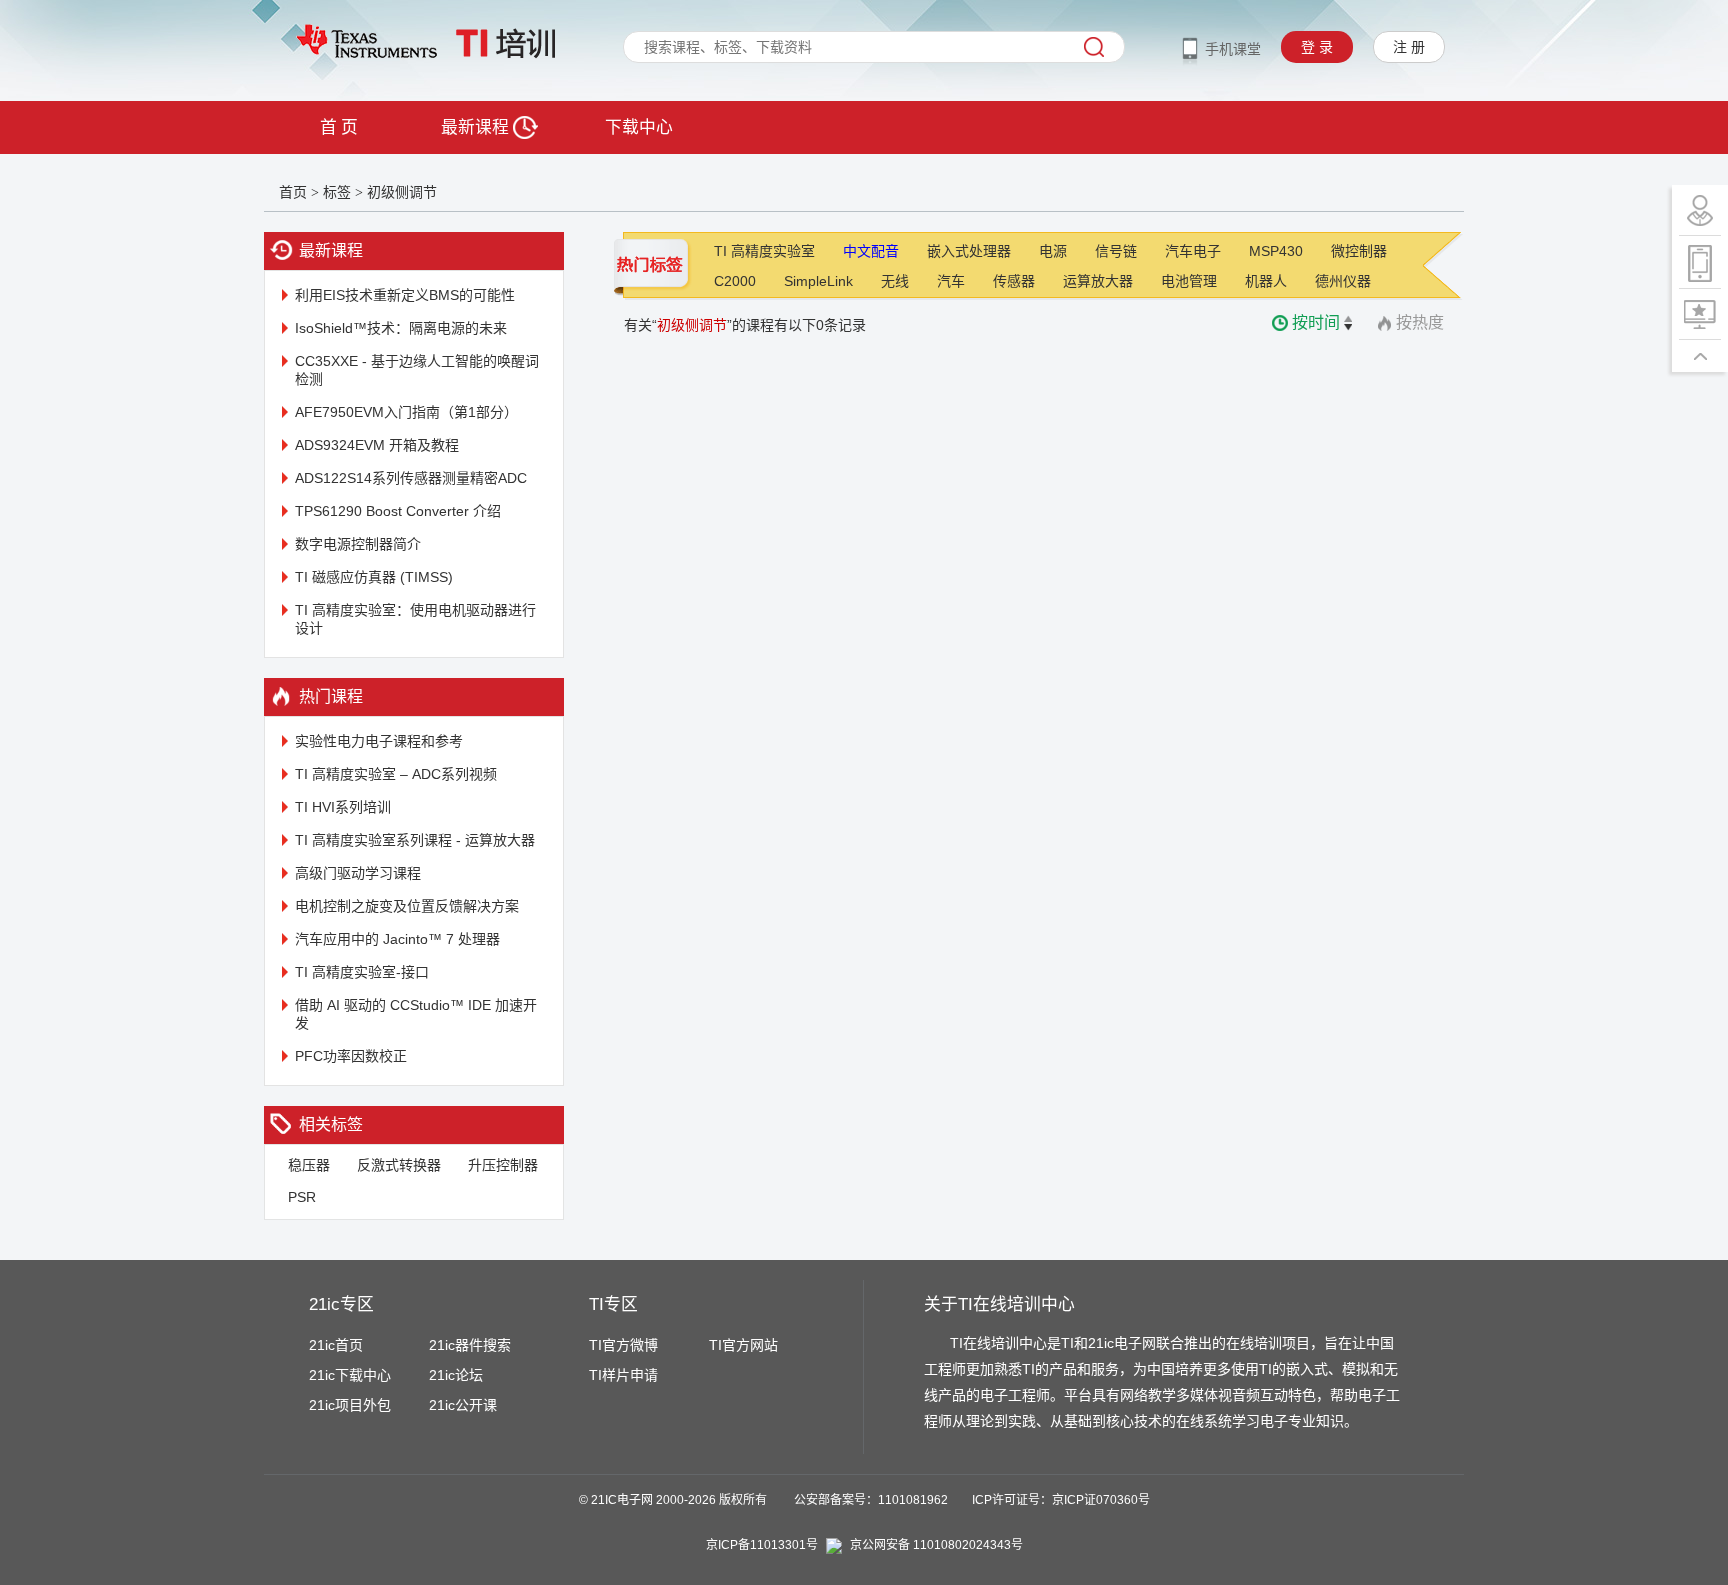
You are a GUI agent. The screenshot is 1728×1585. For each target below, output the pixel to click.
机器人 (1266, 281)
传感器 (1014, 281)
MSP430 (1276, 251)
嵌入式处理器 (969, 251)
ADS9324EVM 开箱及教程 (377, 445)
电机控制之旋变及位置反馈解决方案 (407, 906)
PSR (302, 1197)
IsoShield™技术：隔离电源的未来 (401, 328)
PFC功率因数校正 (351, 1056)
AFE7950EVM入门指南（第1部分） (406, 412)
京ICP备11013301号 (762, 1545)
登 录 (1317, 47)
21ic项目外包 (350, 1405)
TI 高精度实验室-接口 (362, 972)
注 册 (1409, 47)
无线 (895, 281)
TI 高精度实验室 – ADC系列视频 (396, 774)
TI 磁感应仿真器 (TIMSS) (374, 577)
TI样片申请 (623, 1375)
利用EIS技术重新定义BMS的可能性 (405, 295)
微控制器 (1359, 251)
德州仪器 (1343, 281)
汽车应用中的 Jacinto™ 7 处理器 (397, 939)
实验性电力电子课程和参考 (379, 741)
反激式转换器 (399, 1165)
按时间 (1316, 322)
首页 (293, 192)
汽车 (951, 281)
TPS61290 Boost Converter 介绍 (398, 511)
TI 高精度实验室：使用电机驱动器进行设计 (415, 619)
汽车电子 (1193, 251)
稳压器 (309, 1165)
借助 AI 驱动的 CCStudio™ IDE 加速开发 (416, 1014)
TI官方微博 (623, 1345)
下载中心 (639, 127)
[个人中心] (1700, 210)
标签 (337, 192)
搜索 (1094, 47)
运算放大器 (1098, 281)
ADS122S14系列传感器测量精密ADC (411, 478)
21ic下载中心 (350, 1375)
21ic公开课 (463, 1405)
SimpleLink (818, 281)
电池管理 (1189, 281)
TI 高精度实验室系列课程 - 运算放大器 (415, 840)
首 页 (339, 127)
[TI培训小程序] (1700, 262)
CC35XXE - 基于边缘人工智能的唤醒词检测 (417, 370)
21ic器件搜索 (470, 1345)
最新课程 (477, 127)
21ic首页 (336, 1345)
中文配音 (871, 251)
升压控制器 (503, 1165)
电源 (1053, 251)
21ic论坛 (456, 1375)
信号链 (1116, 251)
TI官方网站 (743, 1345)
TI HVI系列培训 (343, 807)
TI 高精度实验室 (764, 251)
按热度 (1420, 322)
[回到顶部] (1700, 356)
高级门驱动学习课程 (358, 873)
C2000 (735, 281)
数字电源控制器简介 (358, 544)
